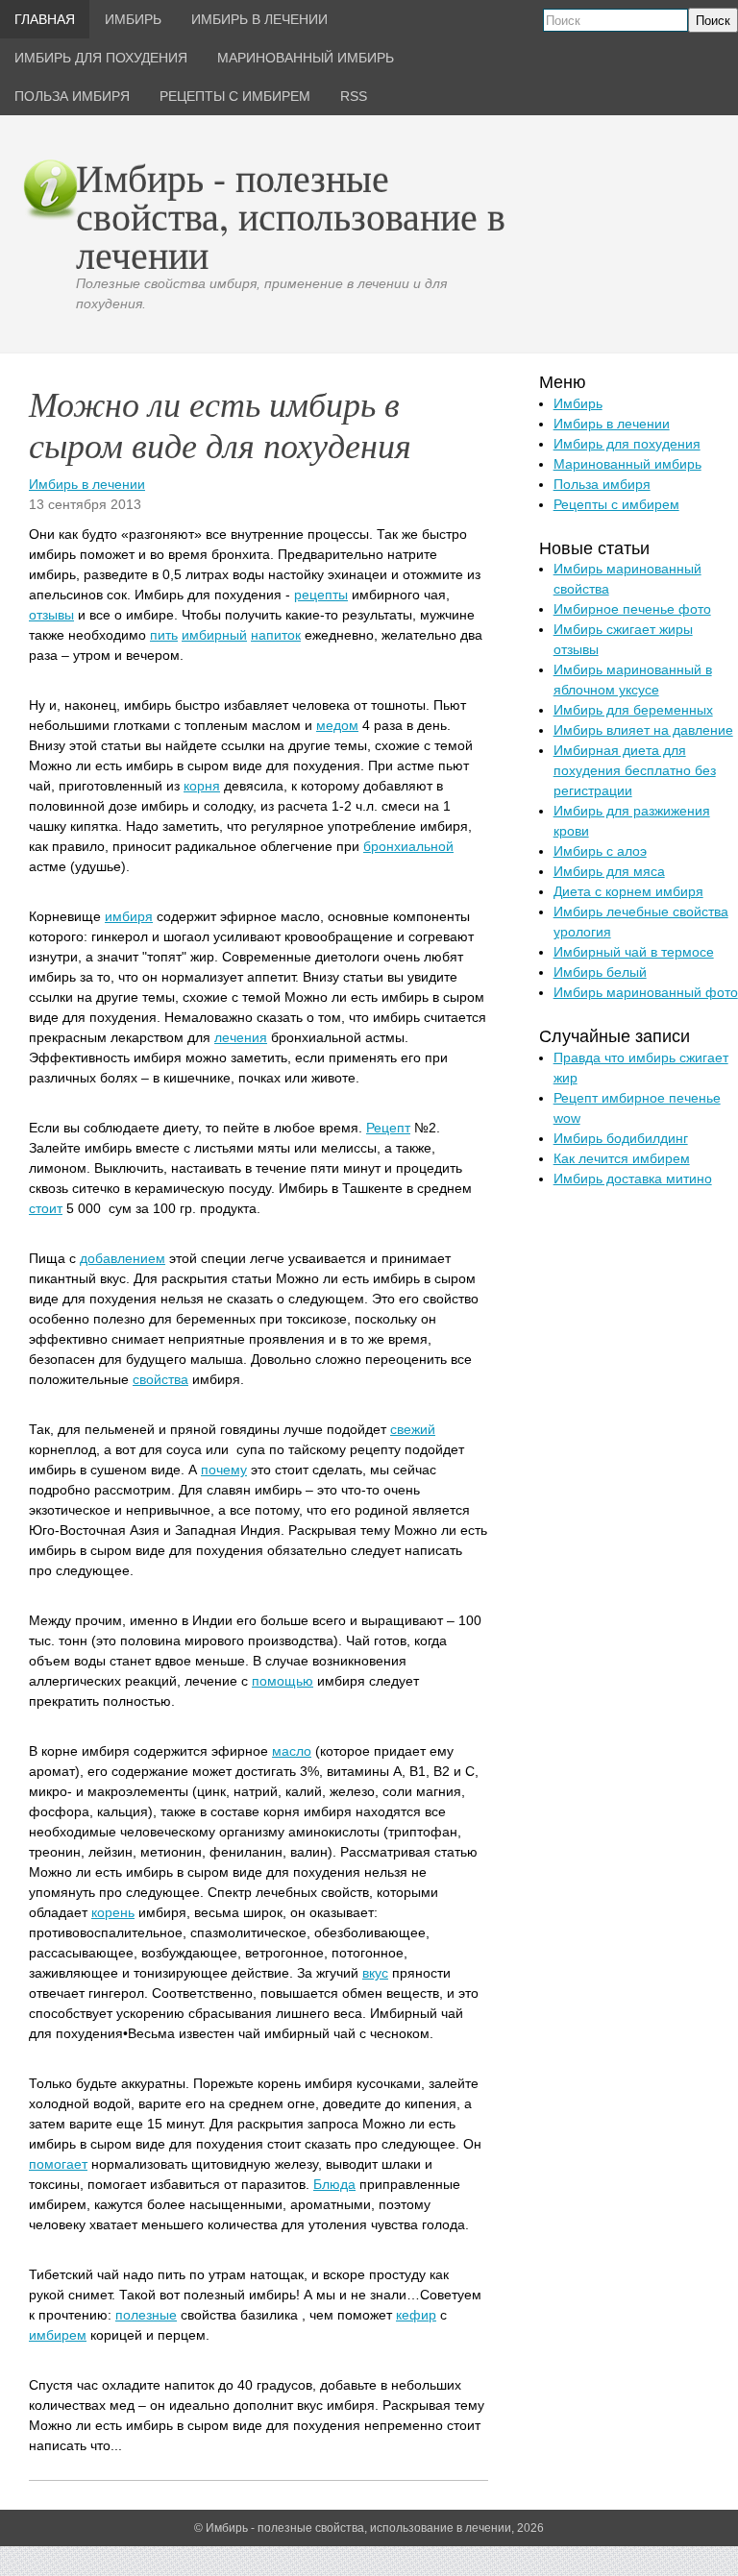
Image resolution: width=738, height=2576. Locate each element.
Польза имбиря (602, 484)
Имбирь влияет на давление (643, 730)
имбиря (129, 916)
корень (113, 1912)
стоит (46, 1208)
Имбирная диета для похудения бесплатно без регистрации (635, 770)
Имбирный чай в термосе (634, 952)
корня (202, 786)
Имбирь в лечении (87, 484)
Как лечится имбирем (622, 1158)
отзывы (51, 615)
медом (337, 725)
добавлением (123, 1258)
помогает (58, 2164)
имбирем (58, 2335)
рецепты (321, 595)
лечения (241, 1037)
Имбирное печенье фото (632, 609)
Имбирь (578, 403)
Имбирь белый (600, 972)
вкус (375, 1973)
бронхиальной (408, 846)
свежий (413, 1429)
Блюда (334, 2184)
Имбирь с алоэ (600, 851)
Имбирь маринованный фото (646, 992)
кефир (416, 2315)
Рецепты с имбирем (616, 504)
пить (164, 635)
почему (224, 1470)
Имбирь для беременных (633, 710)
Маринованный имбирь (627, 464)
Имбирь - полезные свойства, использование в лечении (291, 216)
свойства (160, 1379)
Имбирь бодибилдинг (621, 1138)
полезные (146, 2315)
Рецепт (388, 1128)
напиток (276, 635)
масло (292, 1751)
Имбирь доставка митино (633, 1179)
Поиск (713, 21)
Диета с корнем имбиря (628, 891)
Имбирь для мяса (609, 871)
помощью (283, 1681)
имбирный (214, 635)
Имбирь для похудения (627, 444)
